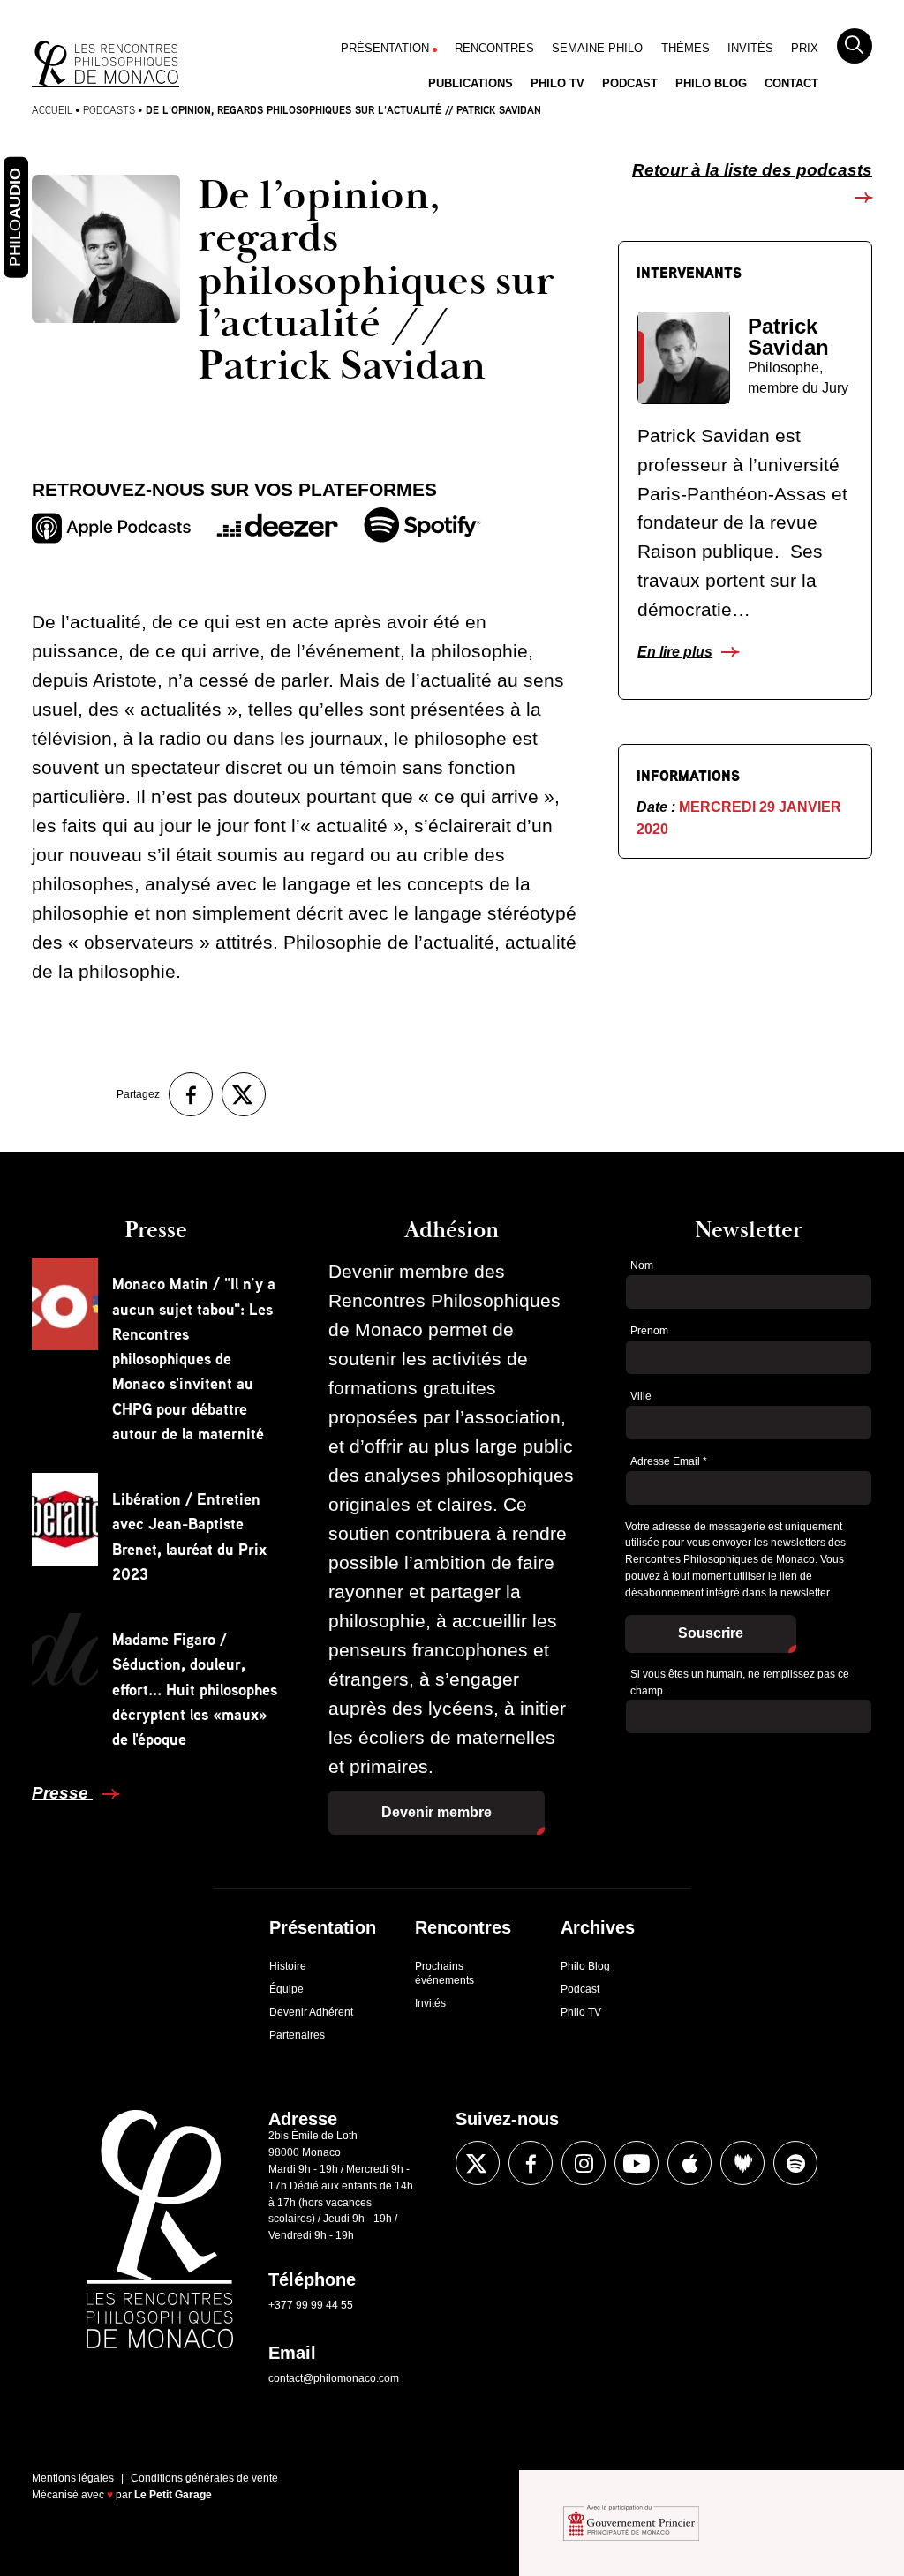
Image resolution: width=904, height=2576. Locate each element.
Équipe (286, 1989)
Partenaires (297, 2035)
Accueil (52, 110)
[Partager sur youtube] (637, 2163)
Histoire (288, 1966)
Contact (791, 83)
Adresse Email (669, 1461)
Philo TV (557, 83)
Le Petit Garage (173, 2495)
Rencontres (494, 48)
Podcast (630, 83)
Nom (642, 1265)
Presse (62, 1793)
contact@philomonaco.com (334, 2378)
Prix (805, 48)
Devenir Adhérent (311, 2012)
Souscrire (711, 1633)
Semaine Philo (597, 48)
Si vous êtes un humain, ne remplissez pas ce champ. (740, 1682)
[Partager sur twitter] (244, 1094)
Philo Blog (711, 83)
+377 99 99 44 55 (311, 2305)
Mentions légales (73, 2478)
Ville (641, 1396)
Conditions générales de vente (204, 2478)
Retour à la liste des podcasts (752, 170)
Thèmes (686, 48)
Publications (471, 83)
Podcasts (109, 110)
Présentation (385, 48)
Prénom (649, 1331)
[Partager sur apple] (689, 2163)
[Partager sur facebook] (191, 1094)
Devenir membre (437, 1812)
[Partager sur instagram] (584, 2163)
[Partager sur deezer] (742, 2163)
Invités (750, 48)
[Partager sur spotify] (795, 2163)
